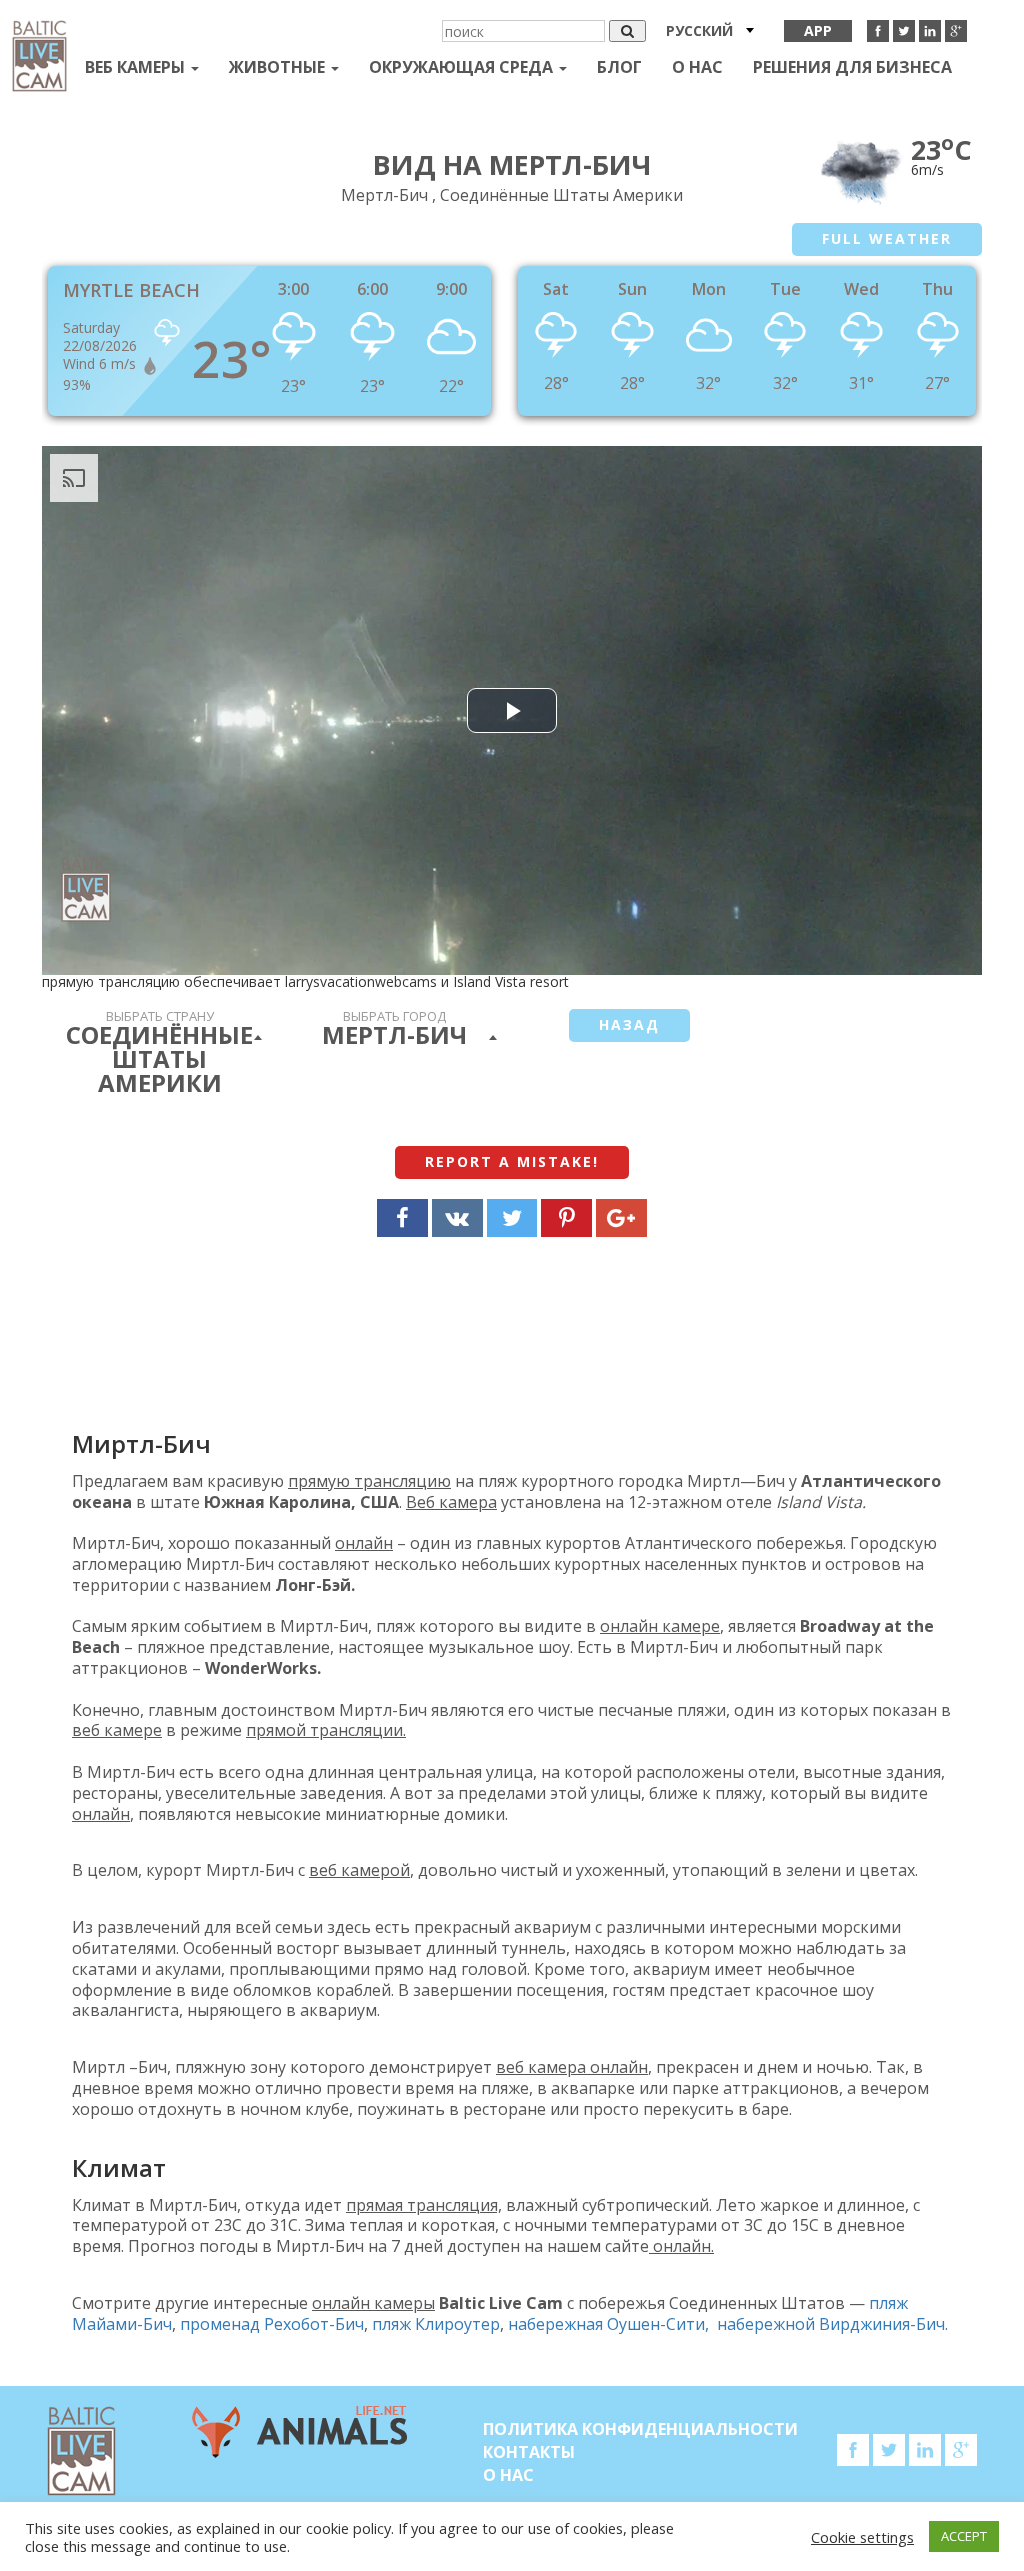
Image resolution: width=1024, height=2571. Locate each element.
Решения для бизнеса (852, 67)
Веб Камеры (137, 67)
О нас (697, 67)
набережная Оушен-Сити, (612, 2324)
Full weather (887, 238)
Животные (279, 67)
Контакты (529, 2452)
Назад (629, 1024)
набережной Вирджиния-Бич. (832, 2324)
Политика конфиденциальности (640, 2429)
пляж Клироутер (436, 2324)
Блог (619, 67)
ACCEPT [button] (964, 2536)
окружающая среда (463, 67)
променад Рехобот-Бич (272, 2324)
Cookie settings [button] (862, 2537)
